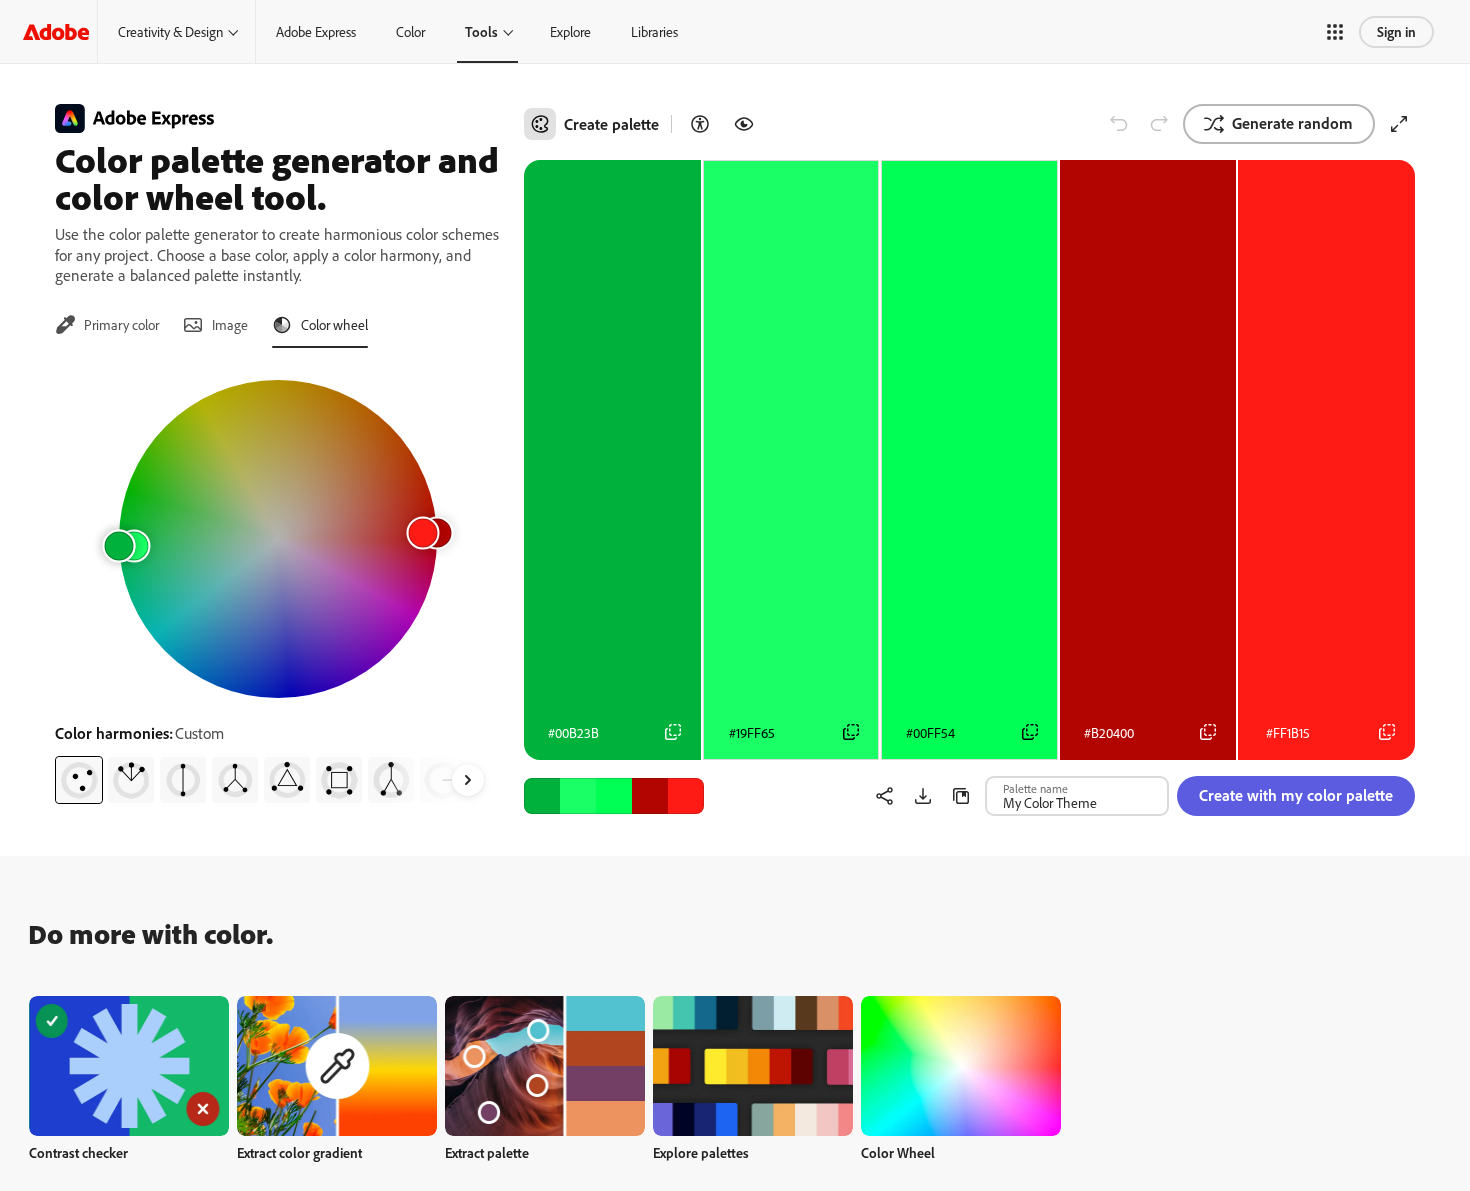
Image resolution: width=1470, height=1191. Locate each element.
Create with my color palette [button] (1296, 795)
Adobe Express (316, 31)
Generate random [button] (1292, 123)
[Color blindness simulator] (744, 124)
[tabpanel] (277, 584)
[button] (1335, 32)
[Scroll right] (468, 780)
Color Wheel (898, 1152)
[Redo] (1159, 124)
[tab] (107, 325)
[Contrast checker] (700, 124)
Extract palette (487, 1152)
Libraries (654, 31)
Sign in (1396, 31)
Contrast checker (78, 1152)
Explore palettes (701, 1152)
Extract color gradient (299, 1152)
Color (410, 31)
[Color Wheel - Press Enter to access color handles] (278, 539)
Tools (481, 31)
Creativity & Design (170, 31)
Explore (570, 31)
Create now (129, 1065)
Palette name (1035, 788)
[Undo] (1119, 124)
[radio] (79, 780)
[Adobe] (56, 31)
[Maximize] (1399, 124)
